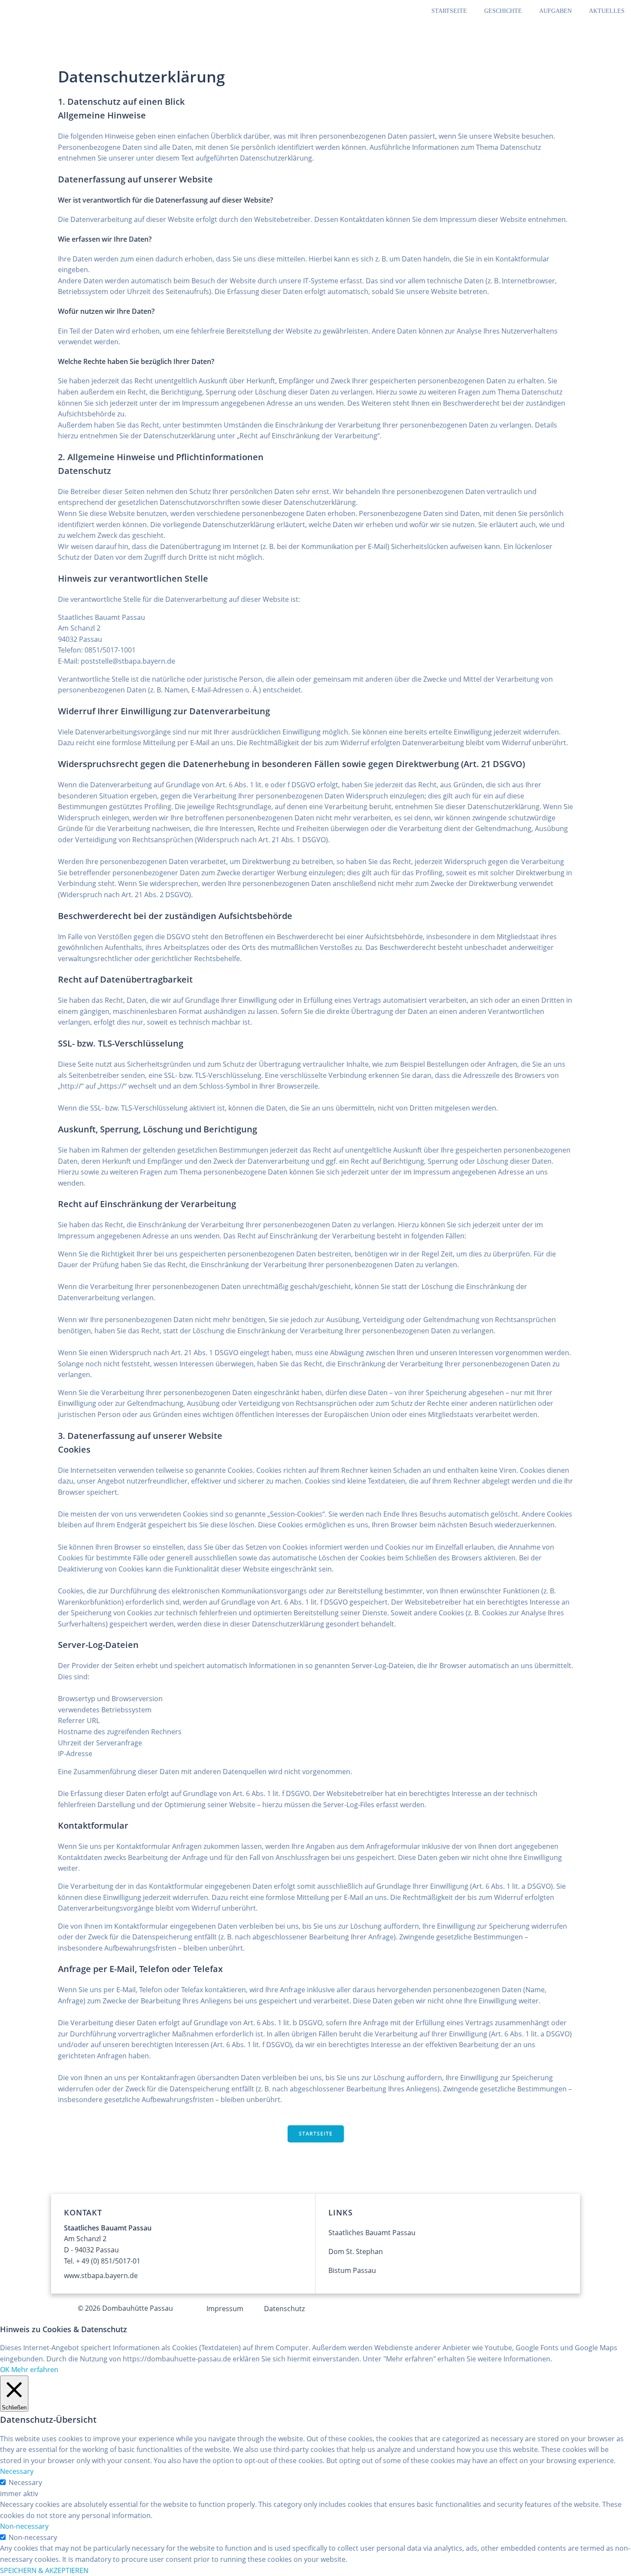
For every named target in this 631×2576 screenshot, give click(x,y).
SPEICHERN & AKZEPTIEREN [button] (44, 2570)
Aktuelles (607, 11)
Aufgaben (555, 11)
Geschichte (503, 11)
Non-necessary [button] (24, 2526)
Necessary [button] (17, 2471)
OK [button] (5, 2370)
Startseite (449, 11)
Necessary (25, 2482)
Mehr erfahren (35, 2370)
